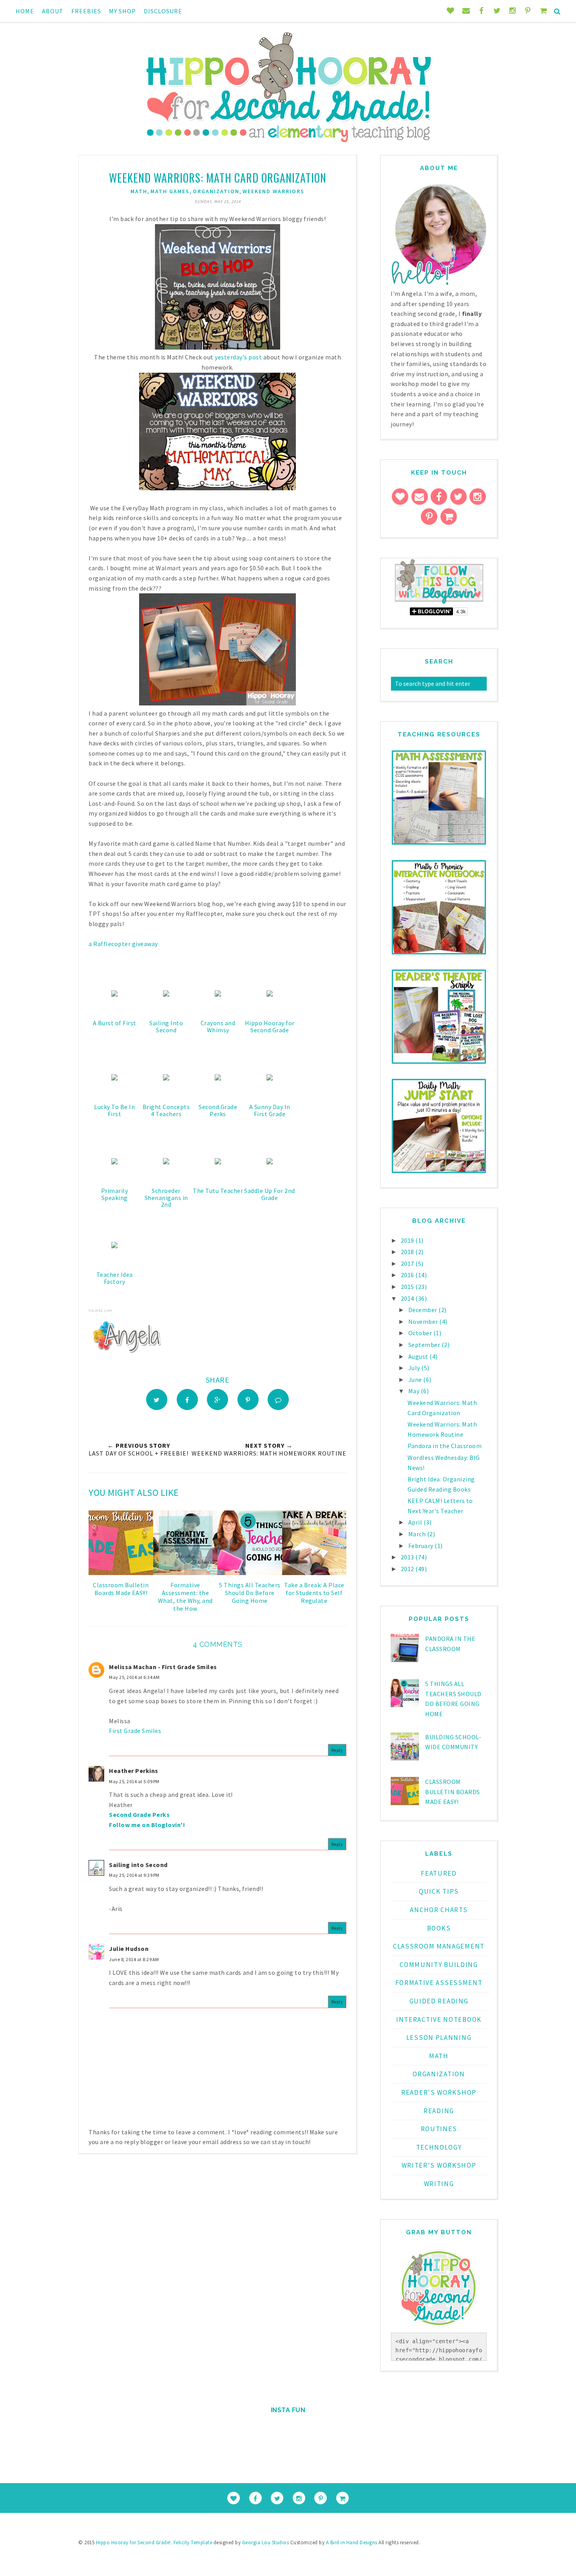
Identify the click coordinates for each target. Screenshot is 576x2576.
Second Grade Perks (218, 1110)
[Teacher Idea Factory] (114, 1246)
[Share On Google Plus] (217, 1399)
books (439, 1928)
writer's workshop (439, 2165)
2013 (408, 1557)
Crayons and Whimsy (218, 1026)
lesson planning (439, 2038)
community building (439, 1965)
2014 (408, 1298)
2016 (408, 1275)
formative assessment (439, 1983)
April (416, 1522)
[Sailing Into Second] (166, 994)
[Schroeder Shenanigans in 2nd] (166, 1162)
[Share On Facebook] (187, 1399)
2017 (408, 1264)
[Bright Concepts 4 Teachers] (166, 1078)
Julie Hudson (129, 1949)
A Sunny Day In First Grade (270, 1110)
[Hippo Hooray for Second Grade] (270, 994)
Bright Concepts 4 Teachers (166, 1110)
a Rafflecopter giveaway (123, 944)
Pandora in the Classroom (445, 1446)
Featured (439, 1873)
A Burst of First (115, 1023)
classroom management (439, 1946)
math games (170, 191)
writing (439, 2184)
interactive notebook (439, 2019)
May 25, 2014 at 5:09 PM (134, 1781)
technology (439, 2147)
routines (439, 2129)
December (424, 1310)
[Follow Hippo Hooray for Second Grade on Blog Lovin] (439, 602)
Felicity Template (193, 2542)
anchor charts (439, 1910)
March (418, 1534)
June (416, 1380)
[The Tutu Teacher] (218, 1162)
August (419, 1356)
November (424, 1322)
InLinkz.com (101, 1310)
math (139, 191)
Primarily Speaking (115, 1194)
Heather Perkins (134, 1771)
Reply (337, 1750)
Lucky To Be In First (114, 1110)
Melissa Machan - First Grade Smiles (163, 1667)
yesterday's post (238, 357)
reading (439, 2111)
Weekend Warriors (274, 191)
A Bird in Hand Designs (352, 2542)
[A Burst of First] (114, 994)
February (422, 1546)
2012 (408, 1569)
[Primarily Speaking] (114, 1162)
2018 (408, 1252)
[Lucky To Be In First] (114, 1078)
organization (216, 191)
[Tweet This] (157, 1399)
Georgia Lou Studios (266, 2542)
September (425, 1345)
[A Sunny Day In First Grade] (270, 1078)
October (421, 1333)
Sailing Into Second (166, 1026)
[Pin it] (248, 1399)
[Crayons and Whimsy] (218, 994)
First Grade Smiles (135, 1731)
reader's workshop (439, 2092)
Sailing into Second (138, 1865)
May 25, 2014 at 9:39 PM (134, 1875)
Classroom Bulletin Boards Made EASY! (453, 1792)
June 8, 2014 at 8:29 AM (134, 1959)
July (415, 1368)
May (415, 1391)
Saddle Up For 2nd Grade (270, 1194)
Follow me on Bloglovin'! (147, 1825)
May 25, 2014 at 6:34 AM (134, 1677)
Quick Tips (439, 1891)
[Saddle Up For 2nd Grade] (270, 1162)
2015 (408, 1287)
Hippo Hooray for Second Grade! (133, 2542)
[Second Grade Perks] (218, 1078)
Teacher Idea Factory (115, 1278)
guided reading (439, 2001)
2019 (408, 1240)
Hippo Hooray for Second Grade (270, 1026)
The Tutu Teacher (218, 1191)
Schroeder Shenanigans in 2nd (166, 1197)
